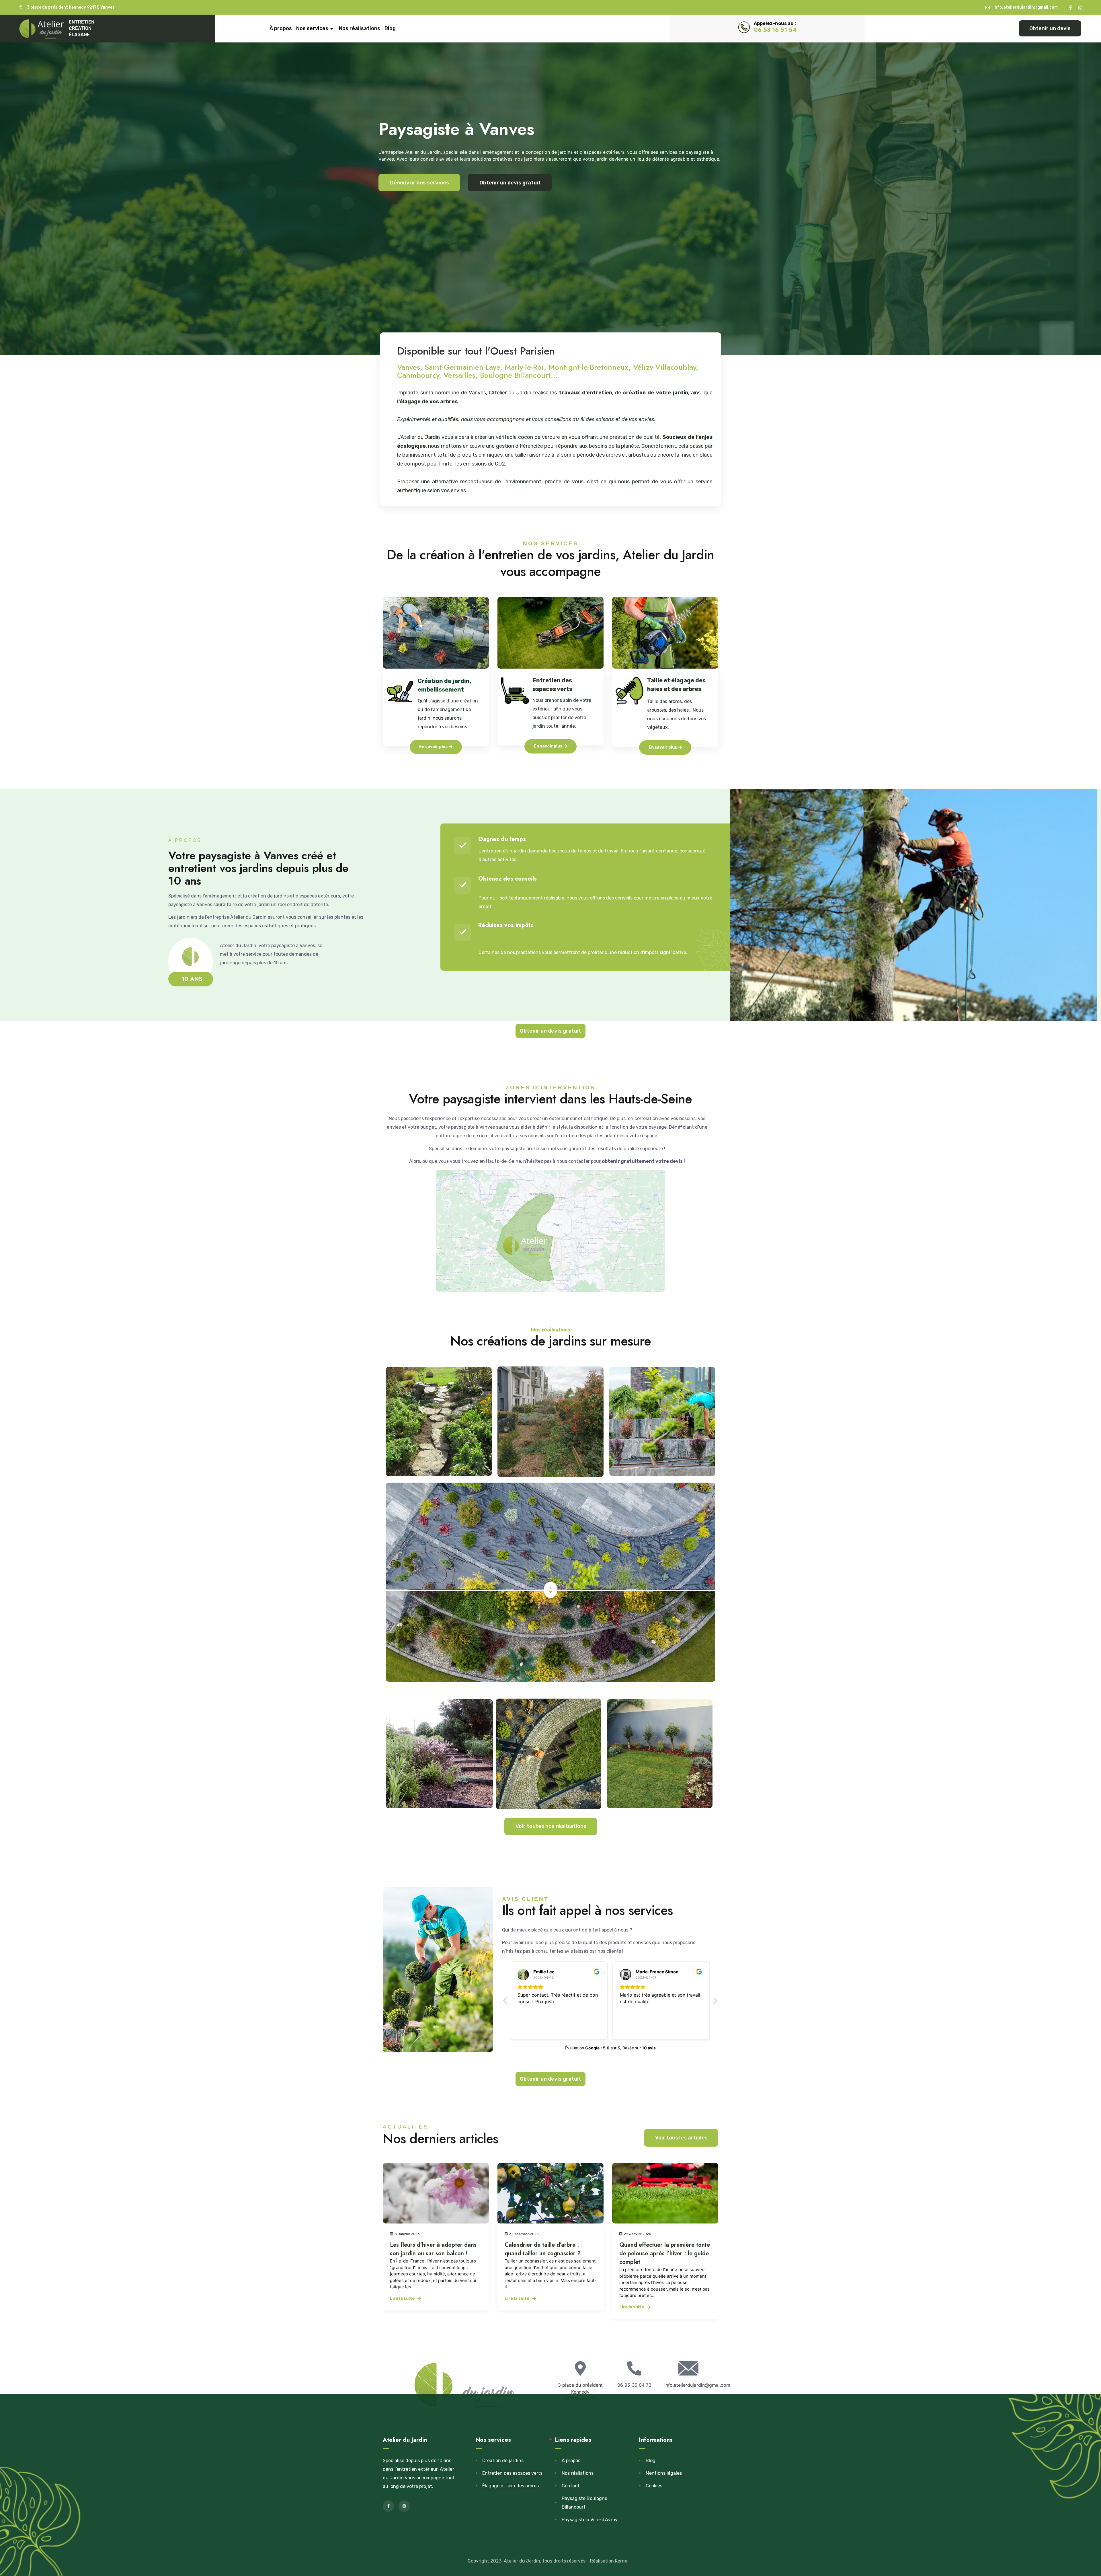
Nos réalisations (360, 28)
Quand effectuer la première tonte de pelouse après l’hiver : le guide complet (550, 2253)
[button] (715, 2002)
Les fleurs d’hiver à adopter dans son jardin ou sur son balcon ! (663, 2249)
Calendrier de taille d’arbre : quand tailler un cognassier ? (428, 2249)
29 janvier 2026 (523, 2234)
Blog (390, 28)
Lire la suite (402, 2298)
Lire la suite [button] (528, 2029)
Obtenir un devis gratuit (510, 183)
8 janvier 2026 (636, 2234)
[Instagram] (1080, 8)
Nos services (312, 28)
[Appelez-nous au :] (744, 27)
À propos (281, 28)
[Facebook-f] (1070, 8)
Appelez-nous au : (775, 23)
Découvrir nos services (419, 183)
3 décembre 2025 (409, 2234)
